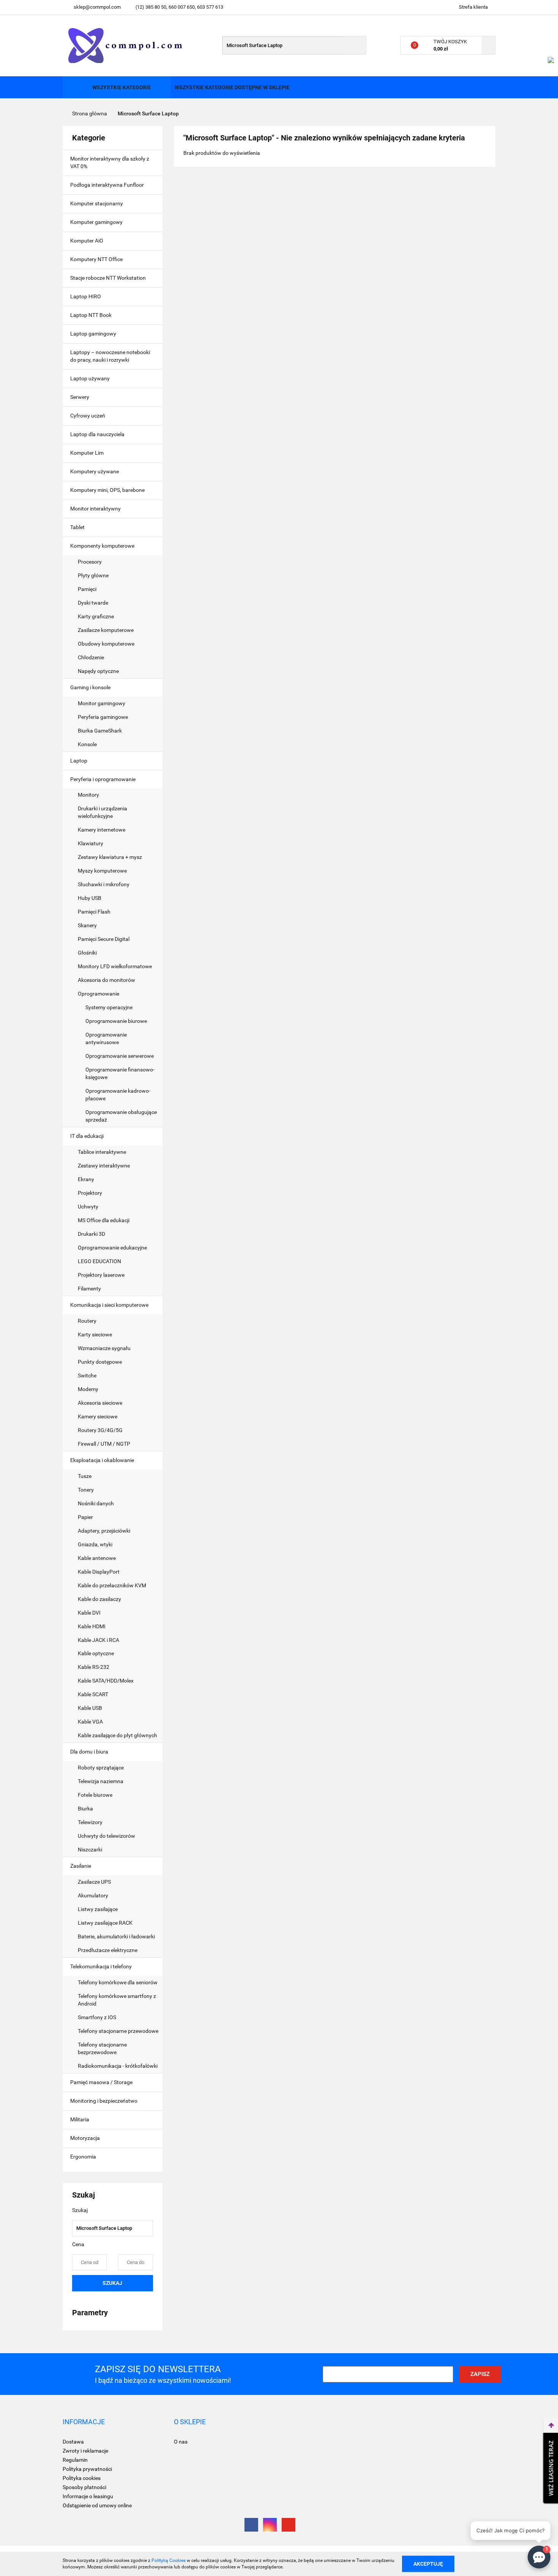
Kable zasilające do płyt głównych (117, 1735)
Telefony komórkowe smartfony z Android (117, 2000)
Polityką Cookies (169, 2560)
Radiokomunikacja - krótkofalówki (118, 2066)
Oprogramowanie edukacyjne (112, 1248)
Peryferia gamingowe (103, 717)
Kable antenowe (97, 1558)
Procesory (90, 562)
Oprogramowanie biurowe (116, 1021)
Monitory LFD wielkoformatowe (115, 966)
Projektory (90, 1193)
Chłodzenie (91, 657)
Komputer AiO (87, 241)
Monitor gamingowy (102, 703)
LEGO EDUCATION (99, 1261)
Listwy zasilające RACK (105, 1923)
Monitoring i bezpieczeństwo (104, 2101)
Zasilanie (81, 1866)
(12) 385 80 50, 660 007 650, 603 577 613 (179, 7)
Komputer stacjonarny (97, 203)
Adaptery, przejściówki (104, 1531)
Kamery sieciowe (98, 1416)
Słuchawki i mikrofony (104, 884)
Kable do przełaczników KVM (112, 1585)
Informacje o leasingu (88, 2496)
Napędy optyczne (98, 671)
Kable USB (90, 1708)
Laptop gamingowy (93, 334)
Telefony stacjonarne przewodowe (118, 2031)
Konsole (88, 744)
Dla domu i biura (90, 1752)
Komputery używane (95, 471)
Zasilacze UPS (94, 1882)
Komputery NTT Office (96, 259)
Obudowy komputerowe (106, 644)
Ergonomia (84, 2157)
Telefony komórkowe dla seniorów (118, 1982)
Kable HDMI (92, 1626)
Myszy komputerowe (102, 871)
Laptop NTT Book (91, 315)
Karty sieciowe (95, 1334)
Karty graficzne (96, 616)
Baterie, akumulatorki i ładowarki (117, 1936)
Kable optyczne (96, 1653)
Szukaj (112, 2283)
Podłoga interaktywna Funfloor (107, 185)
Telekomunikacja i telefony (102, 1966)
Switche (87, 1375)
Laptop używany (90, 378)
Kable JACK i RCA (99, 1640)
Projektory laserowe (101, 1275)
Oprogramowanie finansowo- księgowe (120, 1073)
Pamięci (88, 589)
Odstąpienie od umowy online (97, 2505)
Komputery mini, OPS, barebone (108, 490)
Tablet (78, 527)
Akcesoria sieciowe (100, 1403)
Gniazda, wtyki (95, 1544)
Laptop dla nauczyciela (97, 434)
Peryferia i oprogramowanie (103, 779)
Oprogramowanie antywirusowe (106, 1038)
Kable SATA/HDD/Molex (106, 1681)
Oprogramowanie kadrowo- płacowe (118, 1095)
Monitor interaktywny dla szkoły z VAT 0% (110, 162)
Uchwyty (88, 1207)
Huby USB (90, 898)
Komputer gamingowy (96, 222)
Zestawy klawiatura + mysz (110, 857)
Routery (87, 1321)
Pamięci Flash (94, 912)
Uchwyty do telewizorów (106, 1836)
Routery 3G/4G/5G (100, 1430)
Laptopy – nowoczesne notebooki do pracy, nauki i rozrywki (110, 356)
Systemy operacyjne (109, 1007)
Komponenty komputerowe (103, 546)
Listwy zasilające (98, 1909)
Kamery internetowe (102, 830)
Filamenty (89, 1289)
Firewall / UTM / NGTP (104, 1444)
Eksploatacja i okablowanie (103, 1460)
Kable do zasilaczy (99, 1599)
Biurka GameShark (100, 731)
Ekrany (86, 1179)
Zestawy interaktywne (104, 1166)
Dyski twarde (94, 603)
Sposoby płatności (84, 2487)
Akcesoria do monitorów (106, 980)
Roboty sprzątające (101, 1768)
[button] (84, 2422)
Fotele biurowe (95, 1795)
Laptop (79, 761)
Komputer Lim (87, 453)
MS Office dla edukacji (104, 1220)
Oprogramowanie (99, 994)
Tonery (86, 1490)
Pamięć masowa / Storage (102, 2082)
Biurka (86, 1809)
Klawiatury (91, 843)
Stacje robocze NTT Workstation (108, 278)
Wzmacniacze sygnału (104, 1348)
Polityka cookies (82, 2478)
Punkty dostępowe (100, 1362)
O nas (181, 2442)
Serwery (80, 397)
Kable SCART (93, 1694)
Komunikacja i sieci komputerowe (110, 1305)
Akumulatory (93, 1895)
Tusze (85, 1476)
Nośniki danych (96, 1503)
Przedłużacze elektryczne (108, 1950)
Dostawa (73, 2442)
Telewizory (90, 1822)
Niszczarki (90, 1850)
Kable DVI (89, 1613)
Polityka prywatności (87, 2469)
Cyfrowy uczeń (88, 416)
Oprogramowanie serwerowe (120, 1056)
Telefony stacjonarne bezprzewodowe (102, 2048)
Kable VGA (90, 1722)
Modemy (88, 1389)
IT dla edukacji (87, 1136)
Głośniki (87, 953)
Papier (85, 1517)
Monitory (88, 795)
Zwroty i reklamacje (85, 2451)
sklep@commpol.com (97, 7)
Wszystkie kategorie (121, 87)
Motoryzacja (86, 2138)
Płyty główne (94, 575)
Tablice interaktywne (102, 1152)
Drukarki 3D (91, 1234)
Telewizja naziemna (101, 1781)
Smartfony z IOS (97, 2017)
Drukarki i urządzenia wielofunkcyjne (102, 812)
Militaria (80, 2119)
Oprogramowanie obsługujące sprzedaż (121, 1116)
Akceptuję (428, 2563)
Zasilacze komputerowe (106, 630)
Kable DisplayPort (99, 1572)
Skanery (87, 925)
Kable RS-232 (94, 1667)
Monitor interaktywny (95, 509)
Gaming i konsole (91, 687)
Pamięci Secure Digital (104, 939)
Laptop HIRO (86, 296)
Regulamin (75, 2460)
